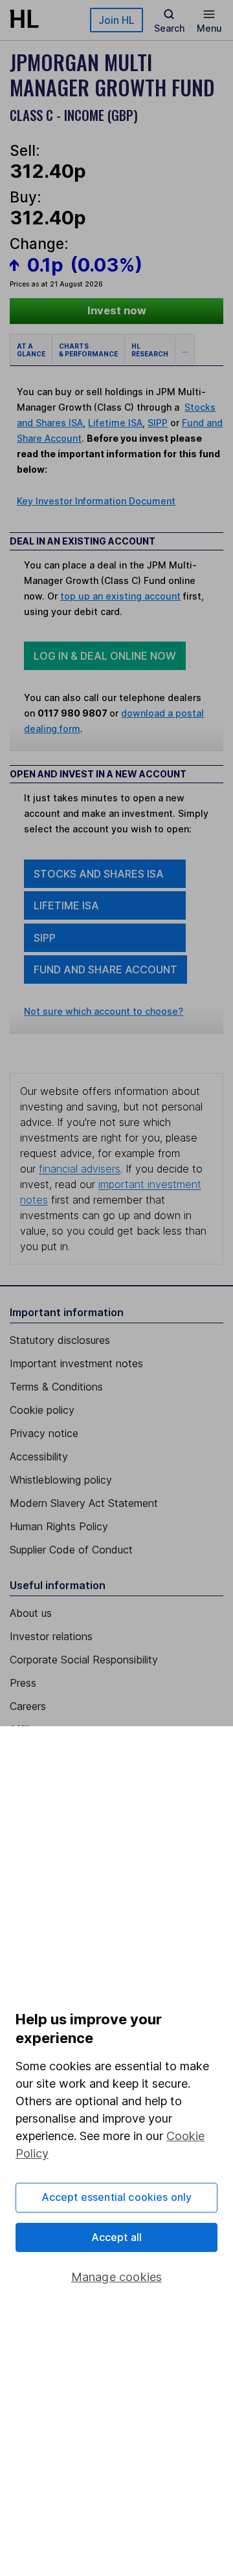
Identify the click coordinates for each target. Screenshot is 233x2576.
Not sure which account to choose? (104, 1011)
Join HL (116, 20)
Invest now (117, 310)
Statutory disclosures (60, 1340)
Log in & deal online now (105, 656)
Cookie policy (42, 1410)
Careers (28, 1706)
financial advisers (80, 1169)
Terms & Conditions (56, 1387)
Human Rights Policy (59, 1526)
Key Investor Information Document (96, 501)
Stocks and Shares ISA (99, 874)
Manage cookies (117, 2277)
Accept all (117, 2237)
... (185, 350)
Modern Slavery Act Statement (84, 1503)
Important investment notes (76, 1363)
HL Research (150, 350)
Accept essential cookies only (117, 2197)
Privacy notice (44, 1433)
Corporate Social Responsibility (84, 1660)
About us (31, 1613)
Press (23, 1683)
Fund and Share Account (105, 969)
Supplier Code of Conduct (71, 1550)
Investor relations (51, 1636)
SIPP (158, 423)
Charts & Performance (88, 350)
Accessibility (39, 1456)
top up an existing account (120, 596)
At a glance (31, 350)
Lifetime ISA (115, 423)
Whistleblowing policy (61, 1480)
